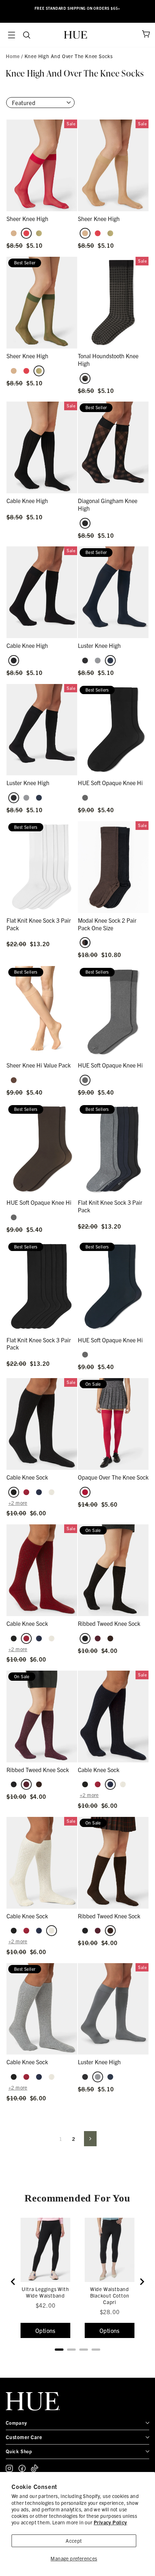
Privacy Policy (110, 2522)
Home (13, 56)
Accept (74, 2541)
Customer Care (24, 2437)
